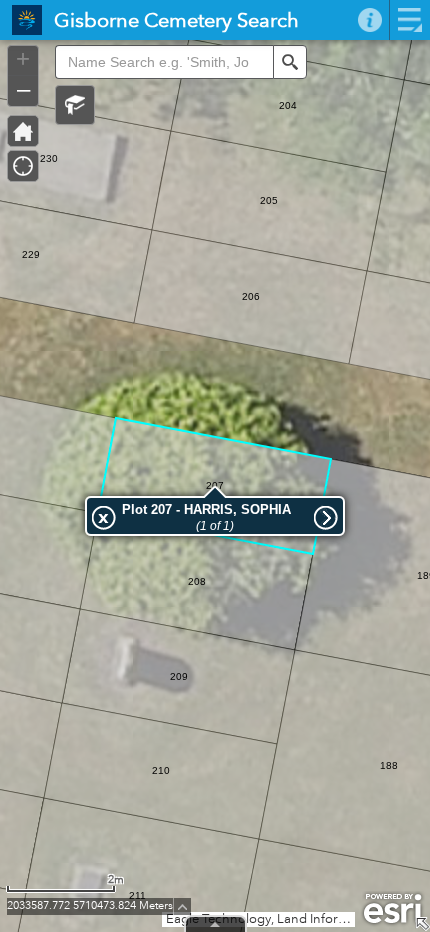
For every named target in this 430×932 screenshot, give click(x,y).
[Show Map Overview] (422, 924)
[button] (75, 105)
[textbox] (164, 62)
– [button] (23, 89)
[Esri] (392, 909)
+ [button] (23, 59)
